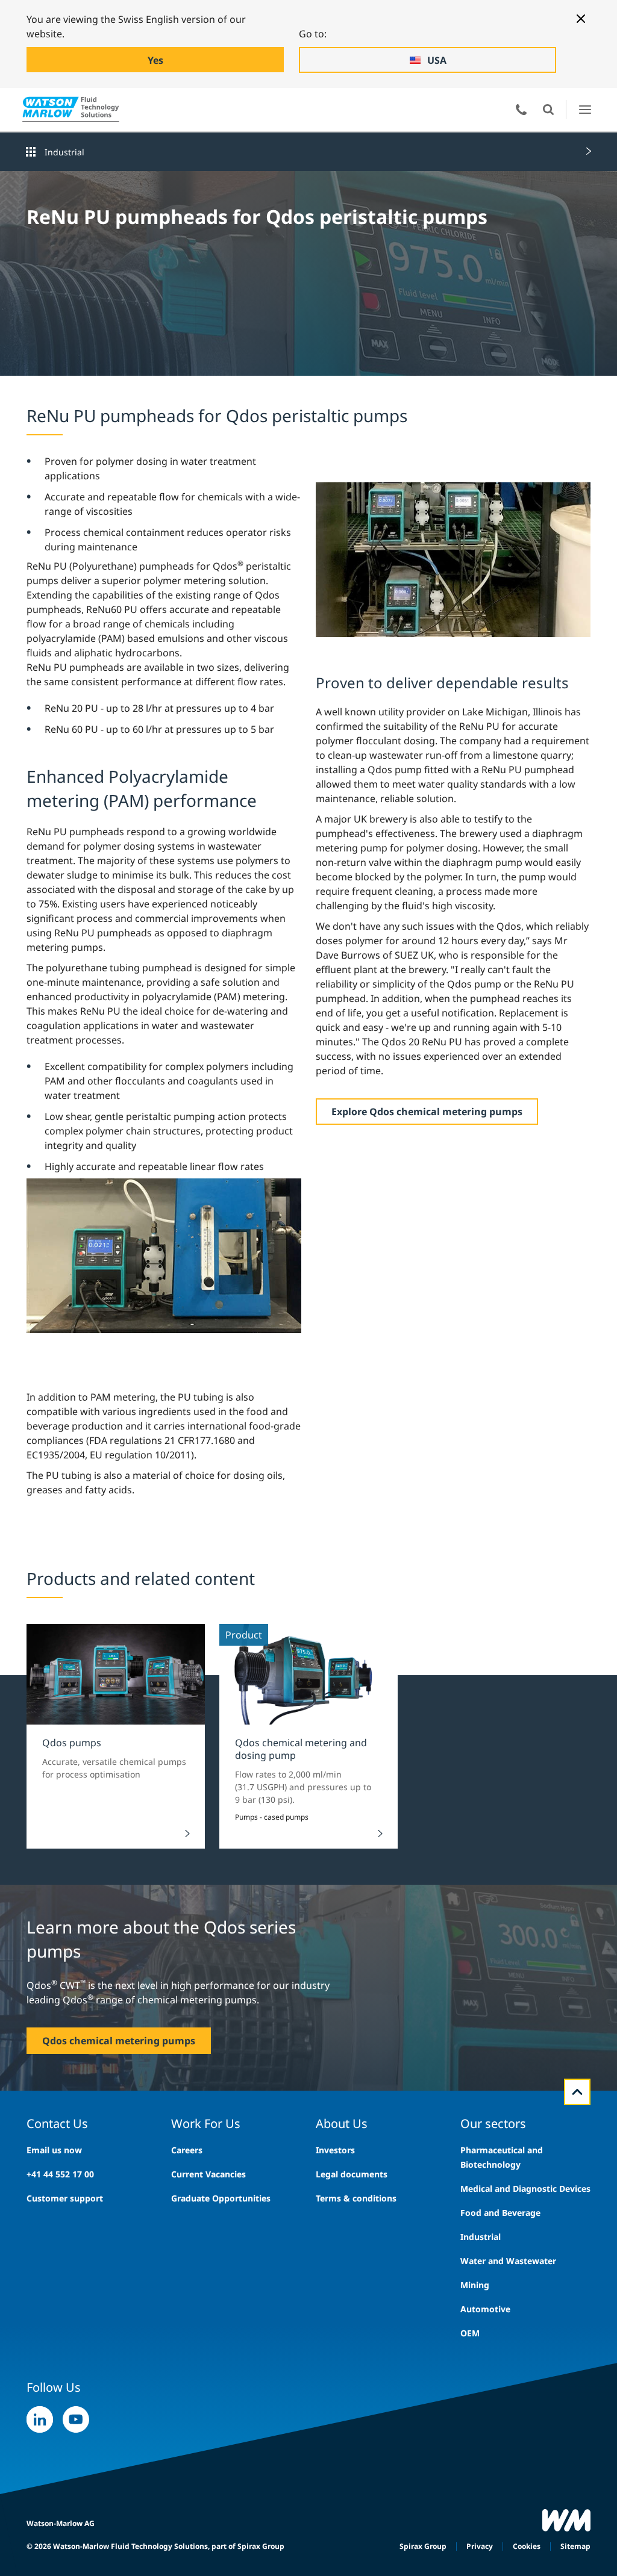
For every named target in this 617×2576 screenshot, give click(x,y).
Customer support (65, 2198)
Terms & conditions (356, 2198)
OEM (470, 2333)
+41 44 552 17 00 (60, 2174)
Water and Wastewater (508, 2261)
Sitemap (575, 2546)
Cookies (527, 2546)
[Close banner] (581, 19)
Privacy (480, 2546)
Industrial (64, 152)
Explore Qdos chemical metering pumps (427, 1112)
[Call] (521, 110)
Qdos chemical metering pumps (119, 2041)
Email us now (54, 2150)
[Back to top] (577, 2092)
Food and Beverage (500, 2213)
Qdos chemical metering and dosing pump (301, 1749)
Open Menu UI (585, 109)
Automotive (485, 2309)
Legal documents (352, 2174)
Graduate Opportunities (221, 2198)
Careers (187, 2150)
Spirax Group (423, 2546)
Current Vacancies (208, 2174)
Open (548, 110)
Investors (335, 2150)
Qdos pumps (72, 1743)
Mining (475, 2285)
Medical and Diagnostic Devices (525, 2189)
